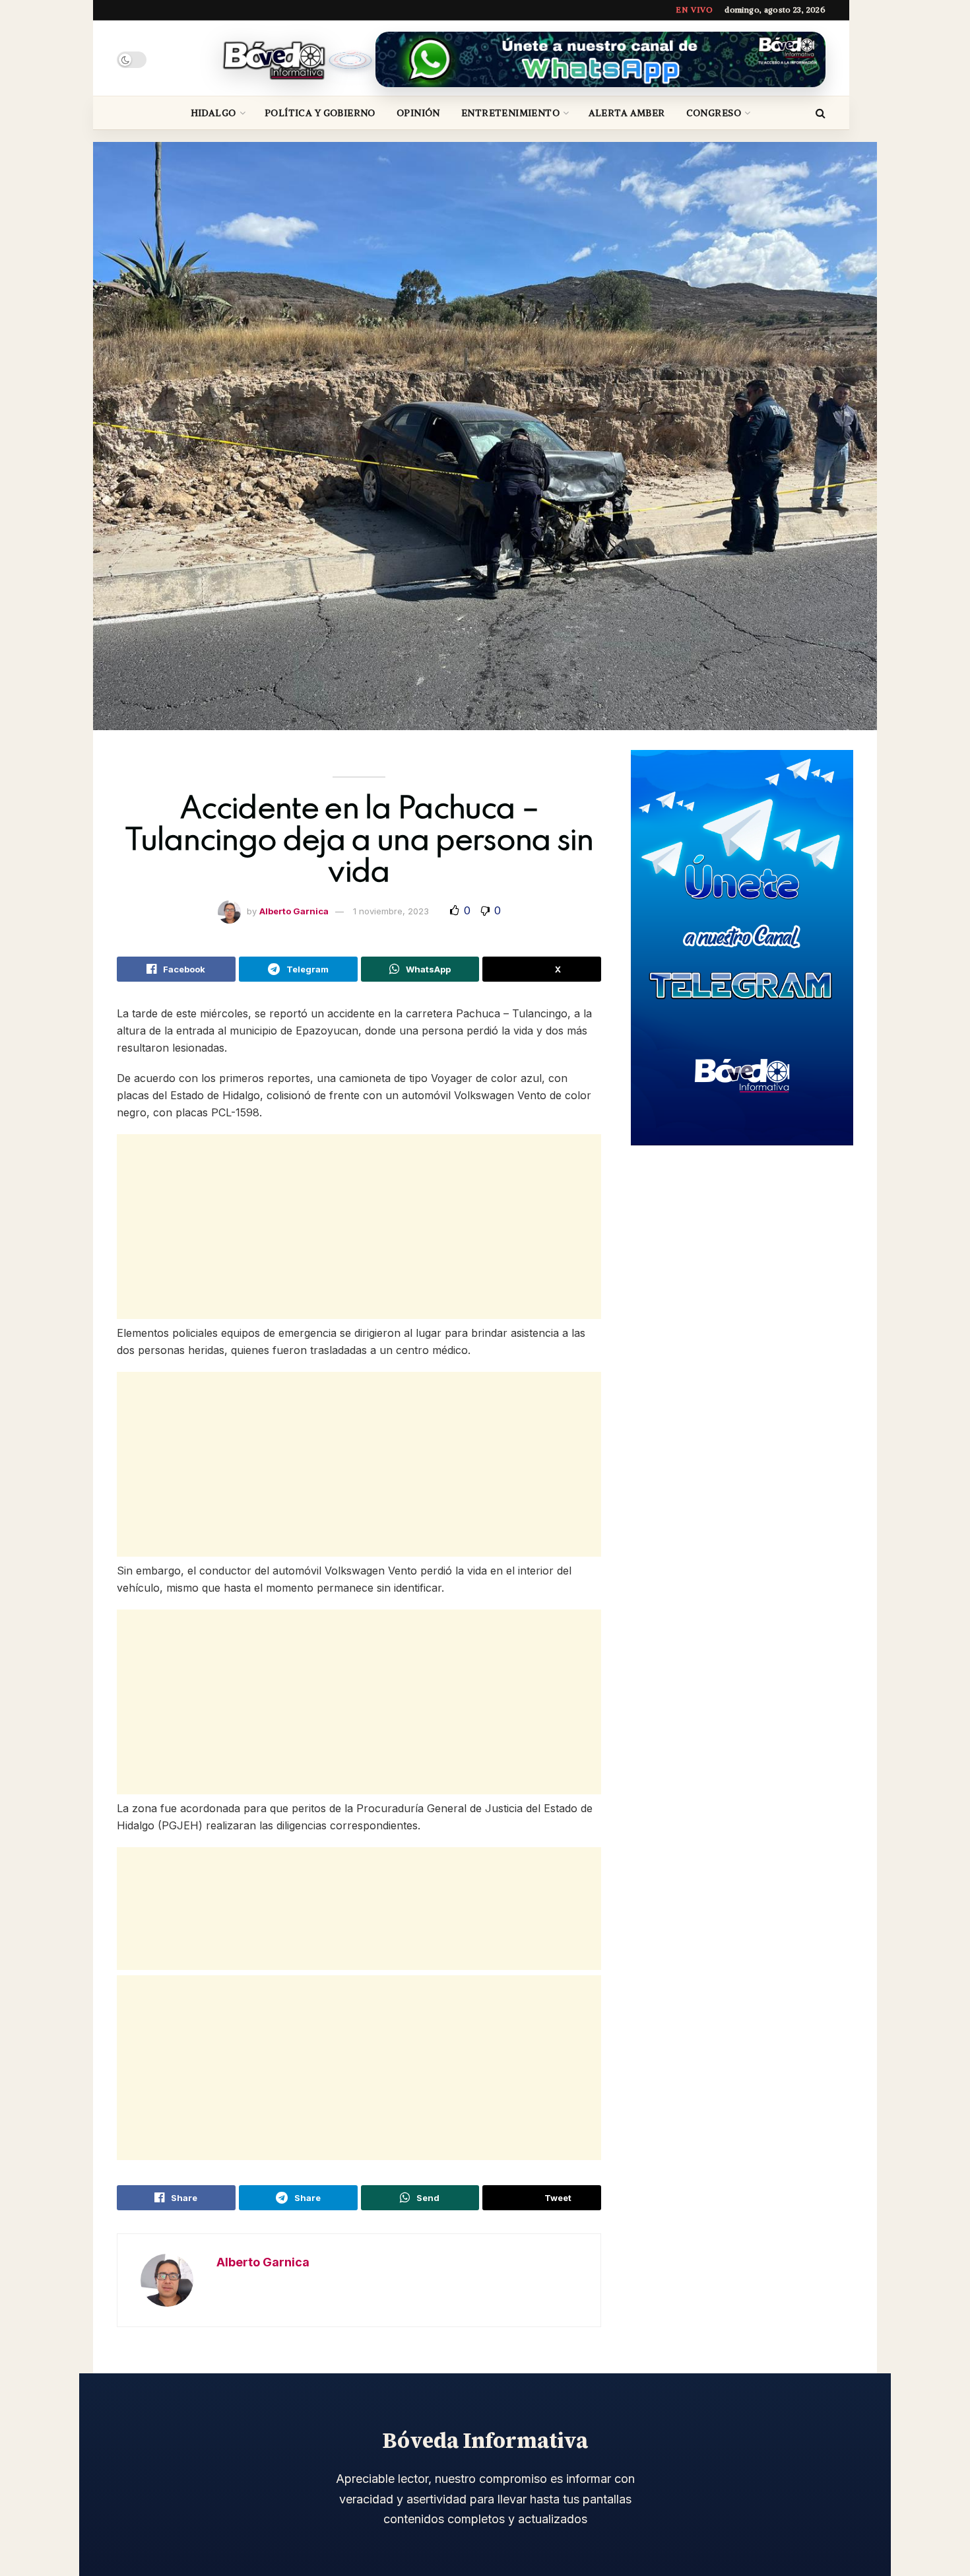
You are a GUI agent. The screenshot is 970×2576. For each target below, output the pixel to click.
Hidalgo (213, 113)
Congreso (714, 113)
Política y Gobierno (320, 113)
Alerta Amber (627, 113)
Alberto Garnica (294, 911)
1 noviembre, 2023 (391, 911)
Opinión (418, 113)
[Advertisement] (359, 1227)
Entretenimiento (510, 113)
